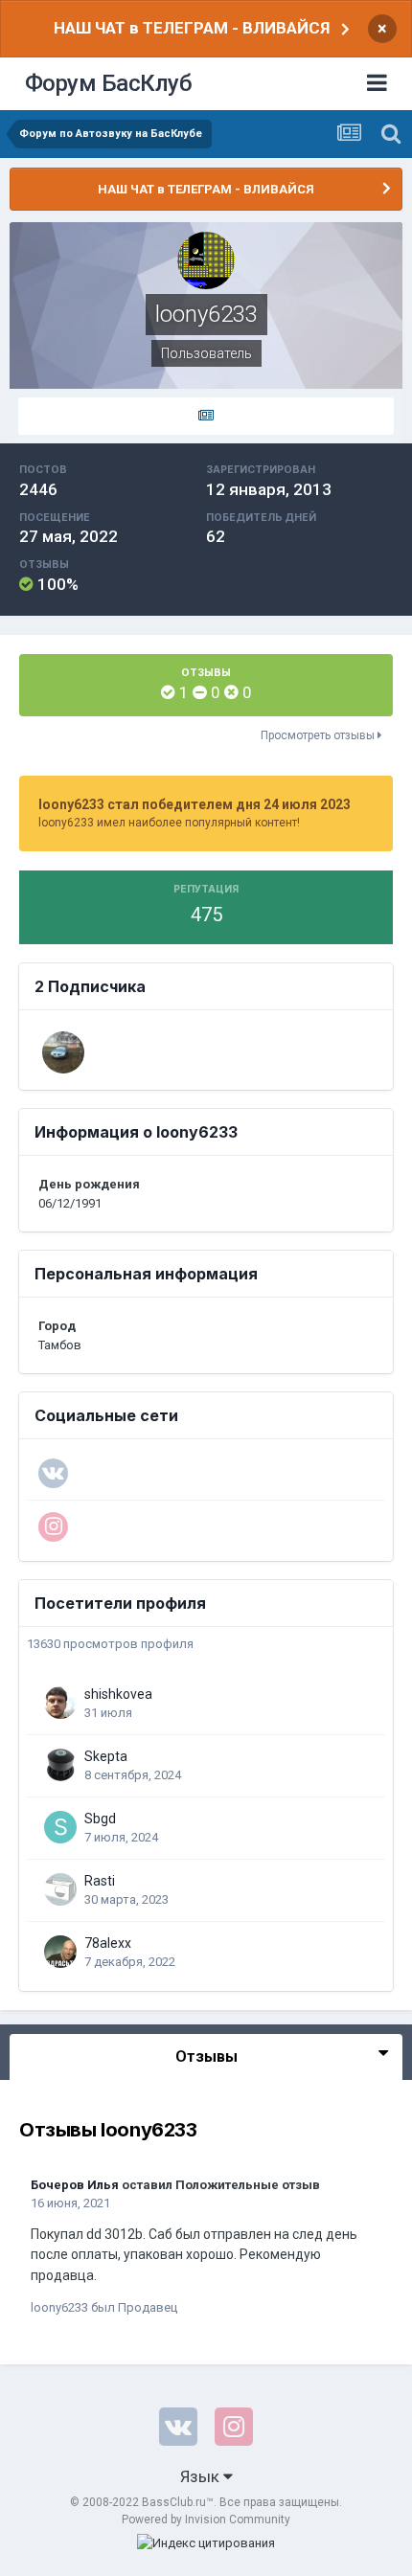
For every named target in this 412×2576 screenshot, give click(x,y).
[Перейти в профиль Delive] (63, 1052)
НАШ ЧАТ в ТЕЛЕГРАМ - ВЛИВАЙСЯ (192, 28)
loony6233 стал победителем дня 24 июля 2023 (195, 804)
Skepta (106, 1756)
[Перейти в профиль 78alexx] (60, 1952)
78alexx (108, 1943)
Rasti (100, 1881)
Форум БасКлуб (109, 83)
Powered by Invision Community (206, 2520)
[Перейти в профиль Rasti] (60, 1889)
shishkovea (118, 1694)
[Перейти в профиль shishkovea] (60, 1703)
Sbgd (100, 1819)
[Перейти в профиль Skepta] (60, 1765)
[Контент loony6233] (206, 417)
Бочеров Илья (75, 2185)
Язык (202, 2476)
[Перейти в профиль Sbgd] (60, 1827)
